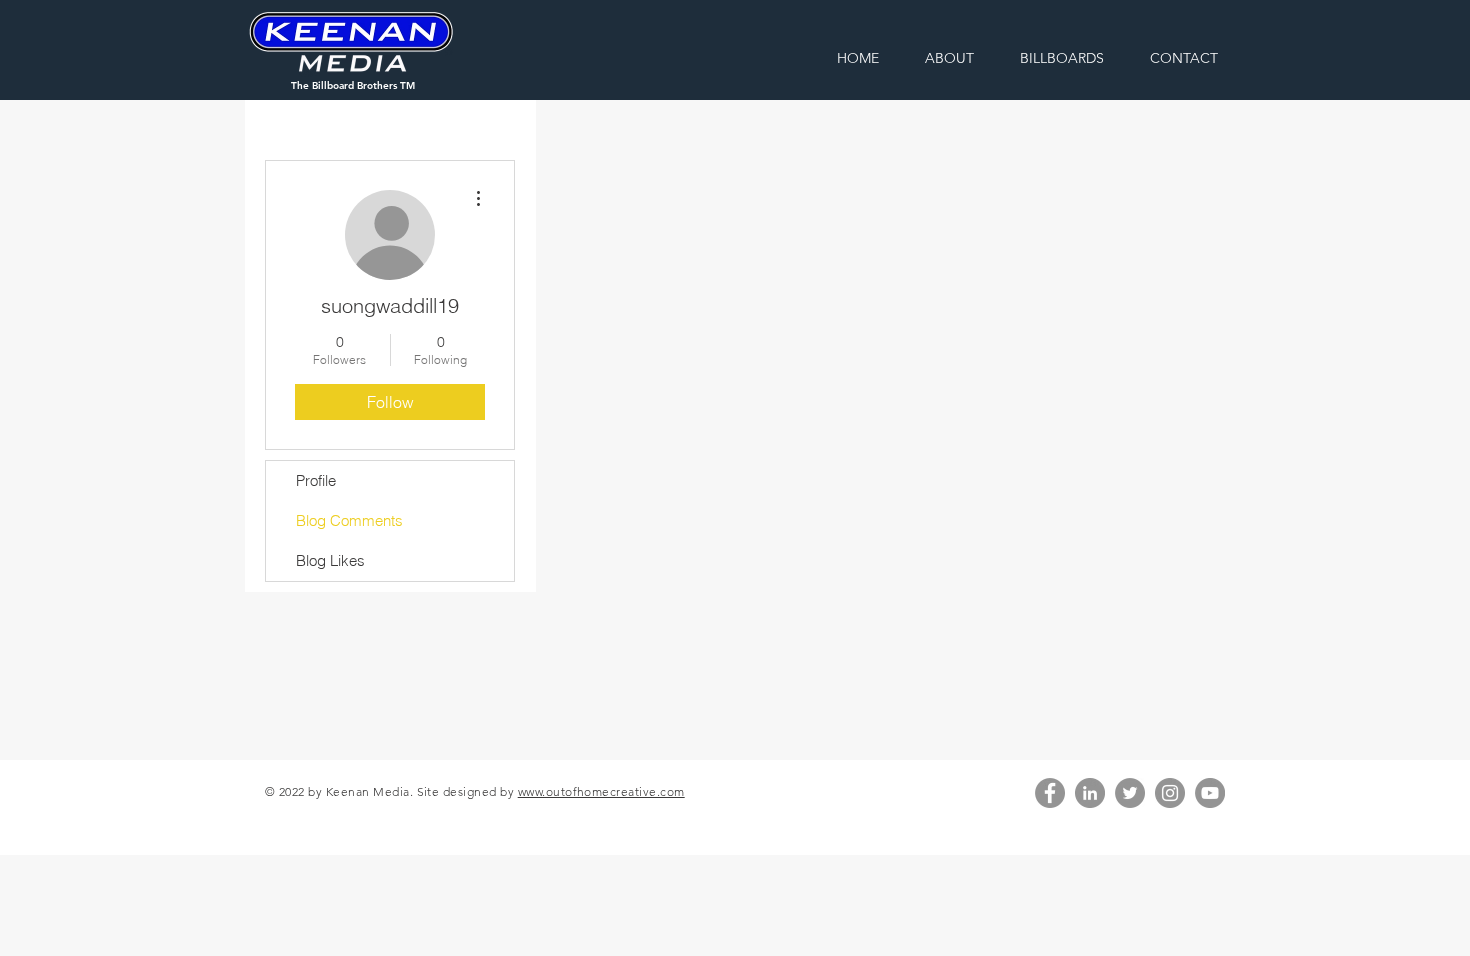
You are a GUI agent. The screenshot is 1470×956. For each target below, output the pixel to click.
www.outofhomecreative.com (601, 791)
